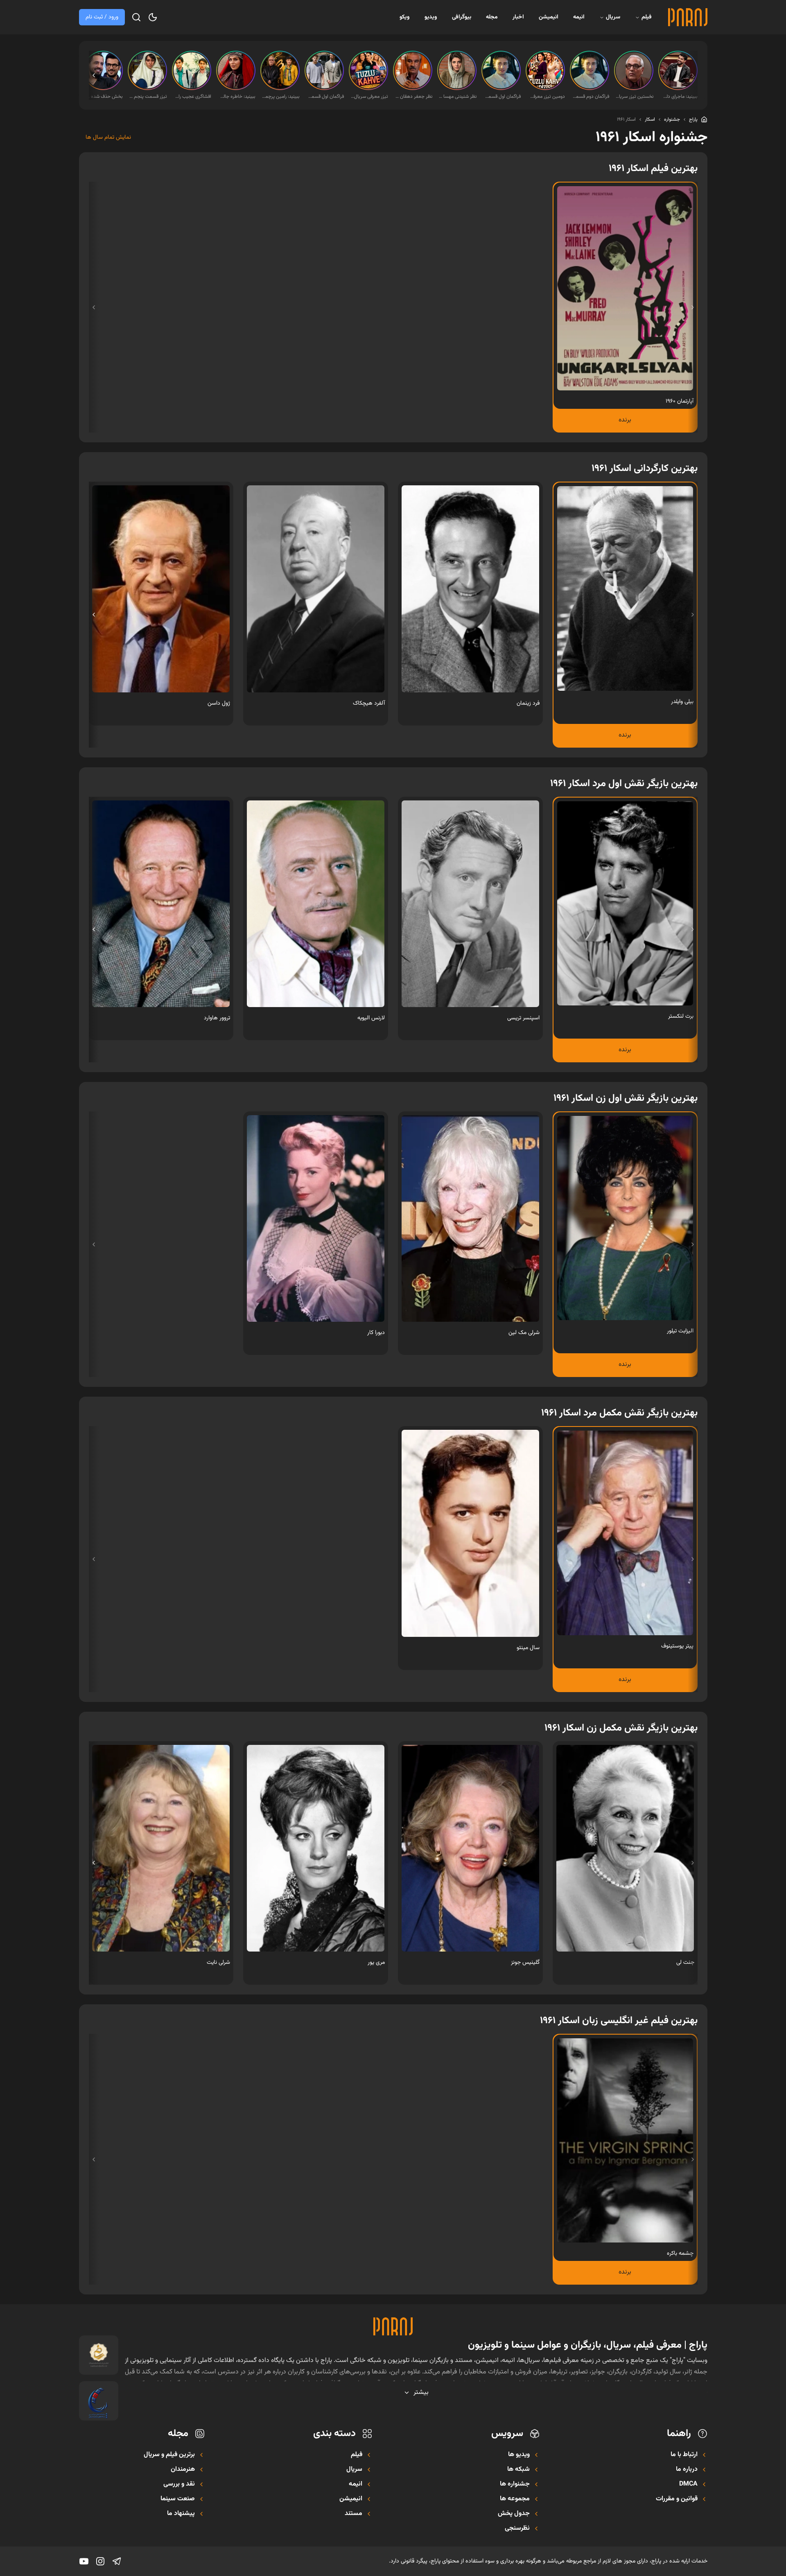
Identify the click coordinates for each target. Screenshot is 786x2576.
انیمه (579, 17)
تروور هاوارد (217, 1018)
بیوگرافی (462, 17)
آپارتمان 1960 (680, 401)
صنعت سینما (178, 2499)
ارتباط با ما (684, 2455)
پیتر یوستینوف (677, 1646)
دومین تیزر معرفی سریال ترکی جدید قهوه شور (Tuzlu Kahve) (546, 97)
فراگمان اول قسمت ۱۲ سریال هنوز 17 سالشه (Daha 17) (325, 97)
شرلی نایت (218, 1963)
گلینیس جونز (525, 1963)
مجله (492, 17)
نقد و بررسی (179, 2484)
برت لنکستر (681, 1016)
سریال (613, 17)
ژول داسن (219, 703)
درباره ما (687, 2470)
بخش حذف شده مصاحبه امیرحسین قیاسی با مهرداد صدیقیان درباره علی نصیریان (104, 97)
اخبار (518, 17)
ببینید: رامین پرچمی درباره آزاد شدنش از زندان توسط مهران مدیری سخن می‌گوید (281, 97)
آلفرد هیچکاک (369, 703)
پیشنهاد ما (181, 2514)
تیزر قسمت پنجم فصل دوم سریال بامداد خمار (148, 97)
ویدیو (431, 17)
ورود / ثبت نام (102, 17)
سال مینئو (528, 1648)
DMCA (688, 2484)
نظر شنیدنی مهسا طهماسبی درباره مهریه (458, 97)
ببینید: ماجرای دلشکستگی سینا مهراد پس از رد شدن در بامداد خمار (679, 97)
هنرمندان (183, 2470)
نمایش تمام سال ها (108, 137)
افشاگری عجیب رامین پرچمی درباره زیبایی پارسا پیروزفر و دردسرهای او (192, 97)
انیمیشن (549, 17)
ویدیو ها (519, 2455)
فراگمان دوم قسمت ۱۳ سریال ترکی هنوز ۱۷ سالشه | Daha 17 (590, 97)
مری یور (376, 1963)
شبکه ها (518, 2470)
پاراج (693, 119)
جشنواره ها (515, 2484)
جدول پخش (514, 2514)
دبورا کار (376, 1333)
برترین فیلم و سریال (169, 2455)
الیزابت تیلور (680, 1331)
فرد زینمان (528, 703)
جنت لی (685, 1963)
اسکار (650, 119)
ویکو (405, 17)
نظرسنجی (517, 2529)
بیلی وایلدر (682, 702)
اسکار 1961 (626, 119)
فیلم (647, 17)
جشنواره (672, 119)
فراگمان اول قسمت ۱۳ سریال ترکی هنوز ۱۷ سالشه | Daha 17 (502, 97)
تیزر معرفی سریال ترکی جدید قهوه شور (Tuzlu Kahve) (369, 97)
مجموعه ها (515, 2499)
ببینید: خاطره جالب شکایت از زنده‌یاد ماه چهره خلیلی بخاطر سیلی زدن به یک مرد (237, 97)
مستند (353, 2514)
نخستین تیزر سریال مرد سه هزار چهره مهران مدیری (635, 97)
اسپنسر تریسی (523, 1018)
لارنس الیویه (371, 1018)
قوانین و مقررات (677, 2499)
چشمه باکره (680, 2254)
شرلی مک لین (524, 1333)
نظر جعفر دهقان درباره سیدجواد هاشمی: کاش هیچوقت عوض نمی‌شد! (413, 97)
